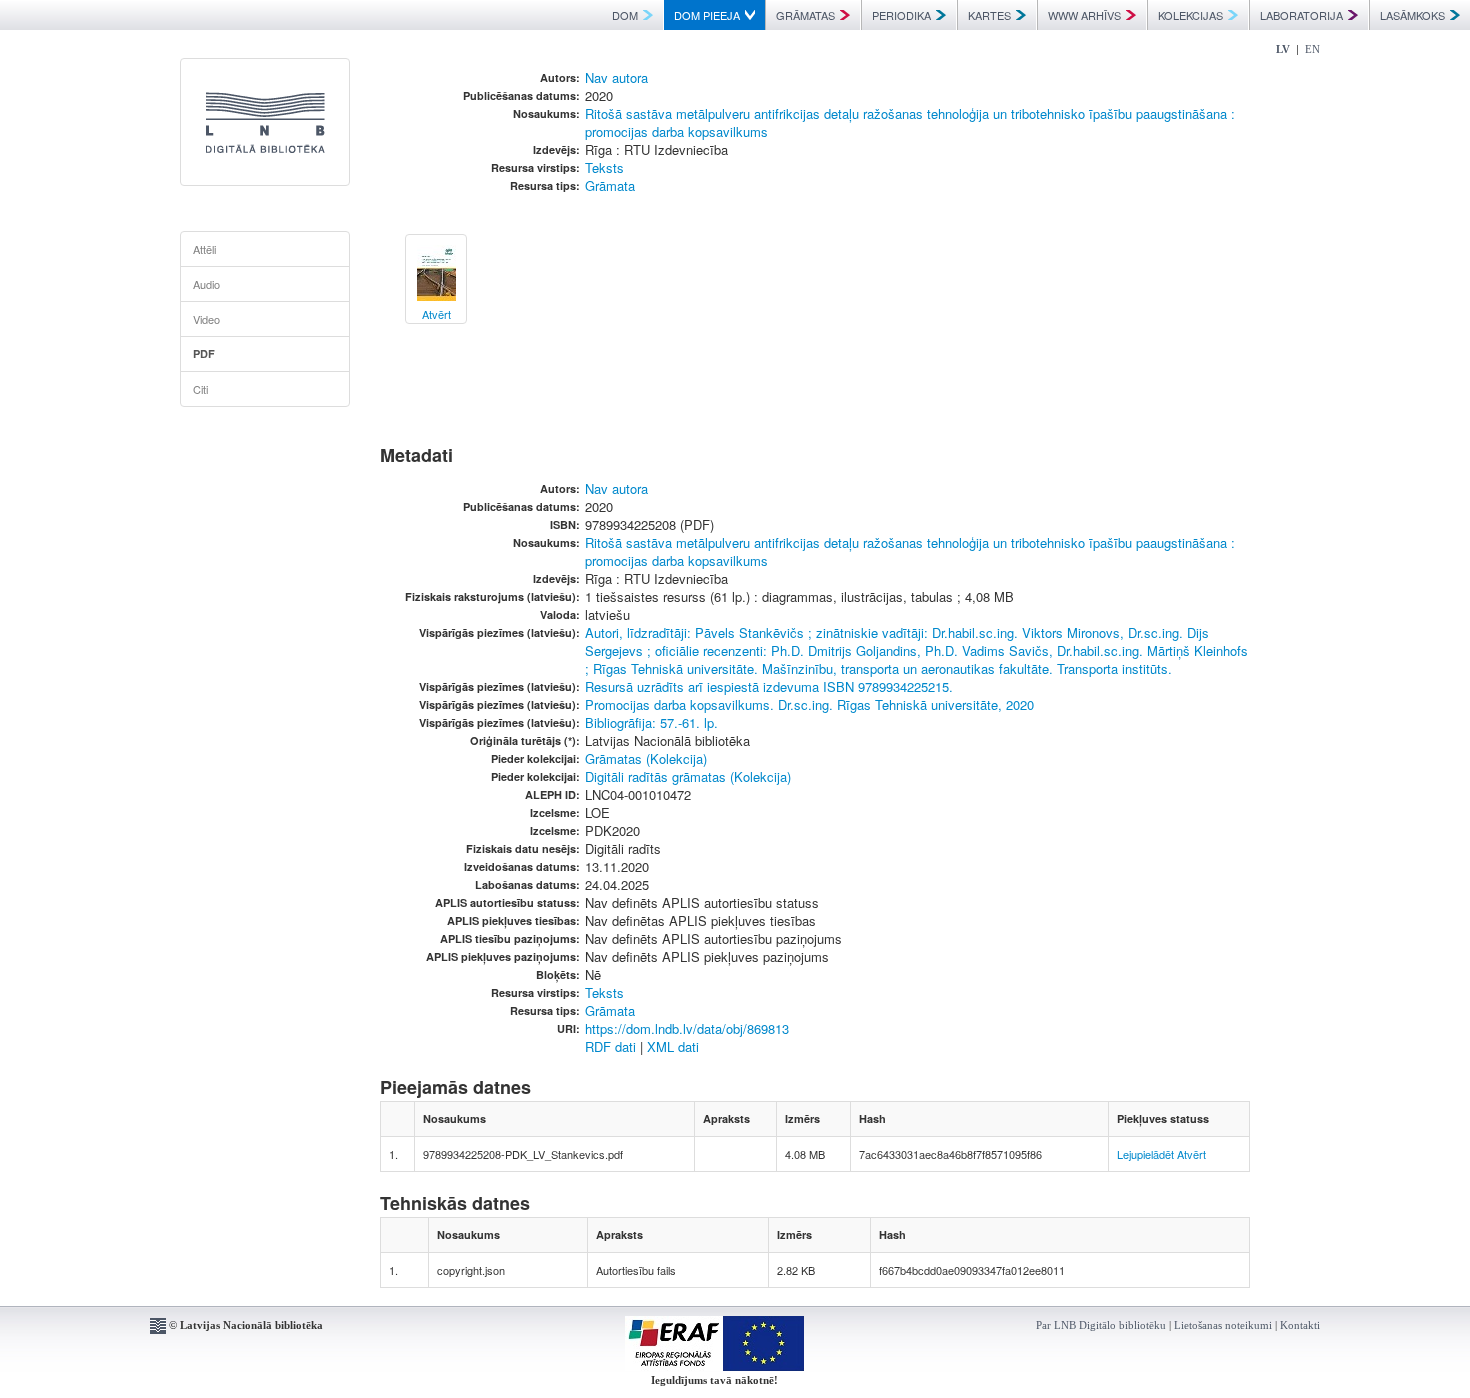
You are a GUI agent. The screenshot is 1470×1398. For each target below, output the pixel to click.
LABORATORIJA (1301, 15)
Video (206, 319)
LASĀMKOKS (1412, 15)
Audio (206, 284)
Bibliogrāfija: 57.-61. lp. (651, 722)
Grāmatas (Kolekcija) (646, 758)
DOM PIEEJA (707, 15)
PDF (204, 353)
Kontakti (1300, 1325)
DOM (625, 15)
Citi (200, 389)
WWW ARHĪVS (1084, 15)
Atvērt (1191, 1154)
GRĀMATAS (805, 15)
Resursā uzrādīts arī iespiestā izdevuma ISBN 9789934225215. (769, 686)
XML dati (673, 1046)
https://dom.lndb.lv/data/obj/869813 (687, 1028)
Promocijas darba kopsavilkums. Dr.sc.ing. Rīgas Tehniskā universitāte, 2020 (809, 704)
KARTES (989, 15)
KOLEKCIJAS (1190, 15)
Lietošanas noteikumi (1223, 1325)
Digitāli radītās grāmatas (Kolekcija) (688, 776)
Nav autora (616, 77)
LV (1283, 49)
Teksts (604, 167)
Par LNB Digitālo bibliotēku (1101, 1325)
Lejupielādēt (1145, 1154)
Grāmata (610, 185)
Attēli (204, 249)
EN (1312, 49)
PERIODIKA (901, 15)
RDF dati (610, 1046)
